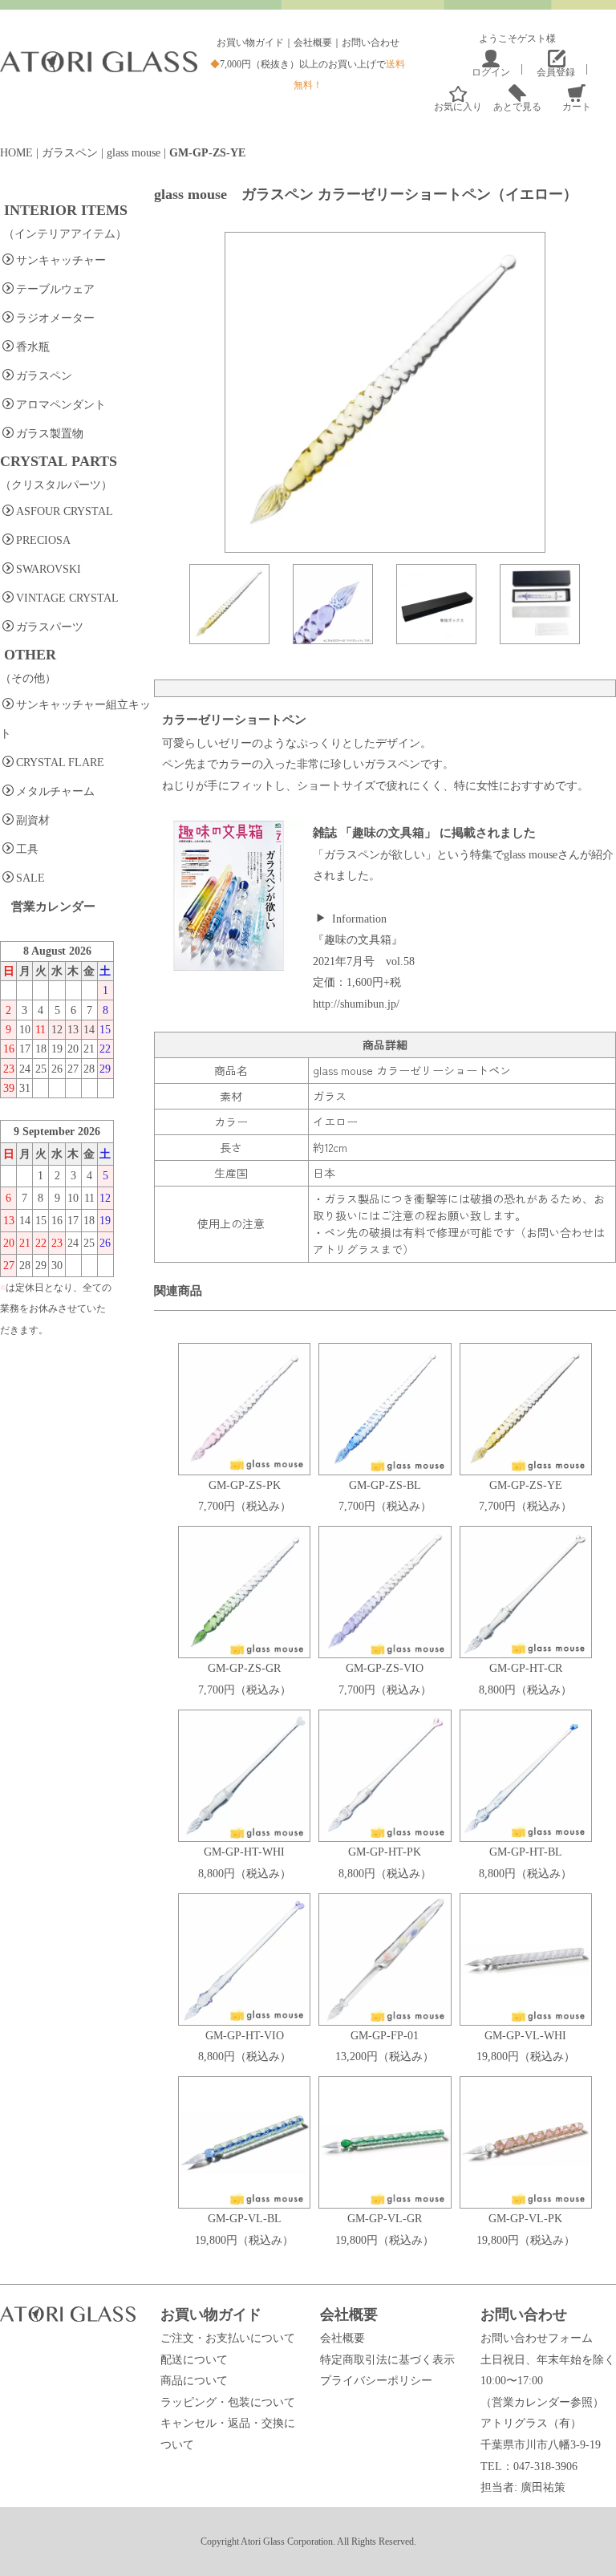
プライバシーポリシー (376, 2381)
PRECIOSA (43, 540)
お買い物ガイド (250, 43)
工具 (27, 849)
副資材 (33, 820)
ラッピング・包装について (228, 2402)
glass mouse (134, 153)
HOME (16, 153)
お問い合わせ (371, 43)
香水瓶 (33, 347)
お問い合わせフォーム (537, 2338)
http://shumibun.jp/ (356, 1004)
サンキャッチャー (61, 260)
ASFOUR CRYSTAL (65, 511)
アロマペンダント (61, 405)
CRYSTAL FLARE (60, 763)
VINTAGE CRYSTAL (67, 598)
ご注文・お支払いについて (228, 2338)
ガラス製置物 (50, 434)
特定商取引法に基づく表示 (387, 2360)
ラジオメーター (55, 318)
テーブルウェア (55, 289)
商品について (194, 2381)
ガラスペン (70, 153)
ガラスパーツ (50, 627)
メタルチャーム (55, 791)
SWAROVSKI (49, 569)
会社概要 (313, 43)
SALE (30, 878)
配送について (194, 2360)
